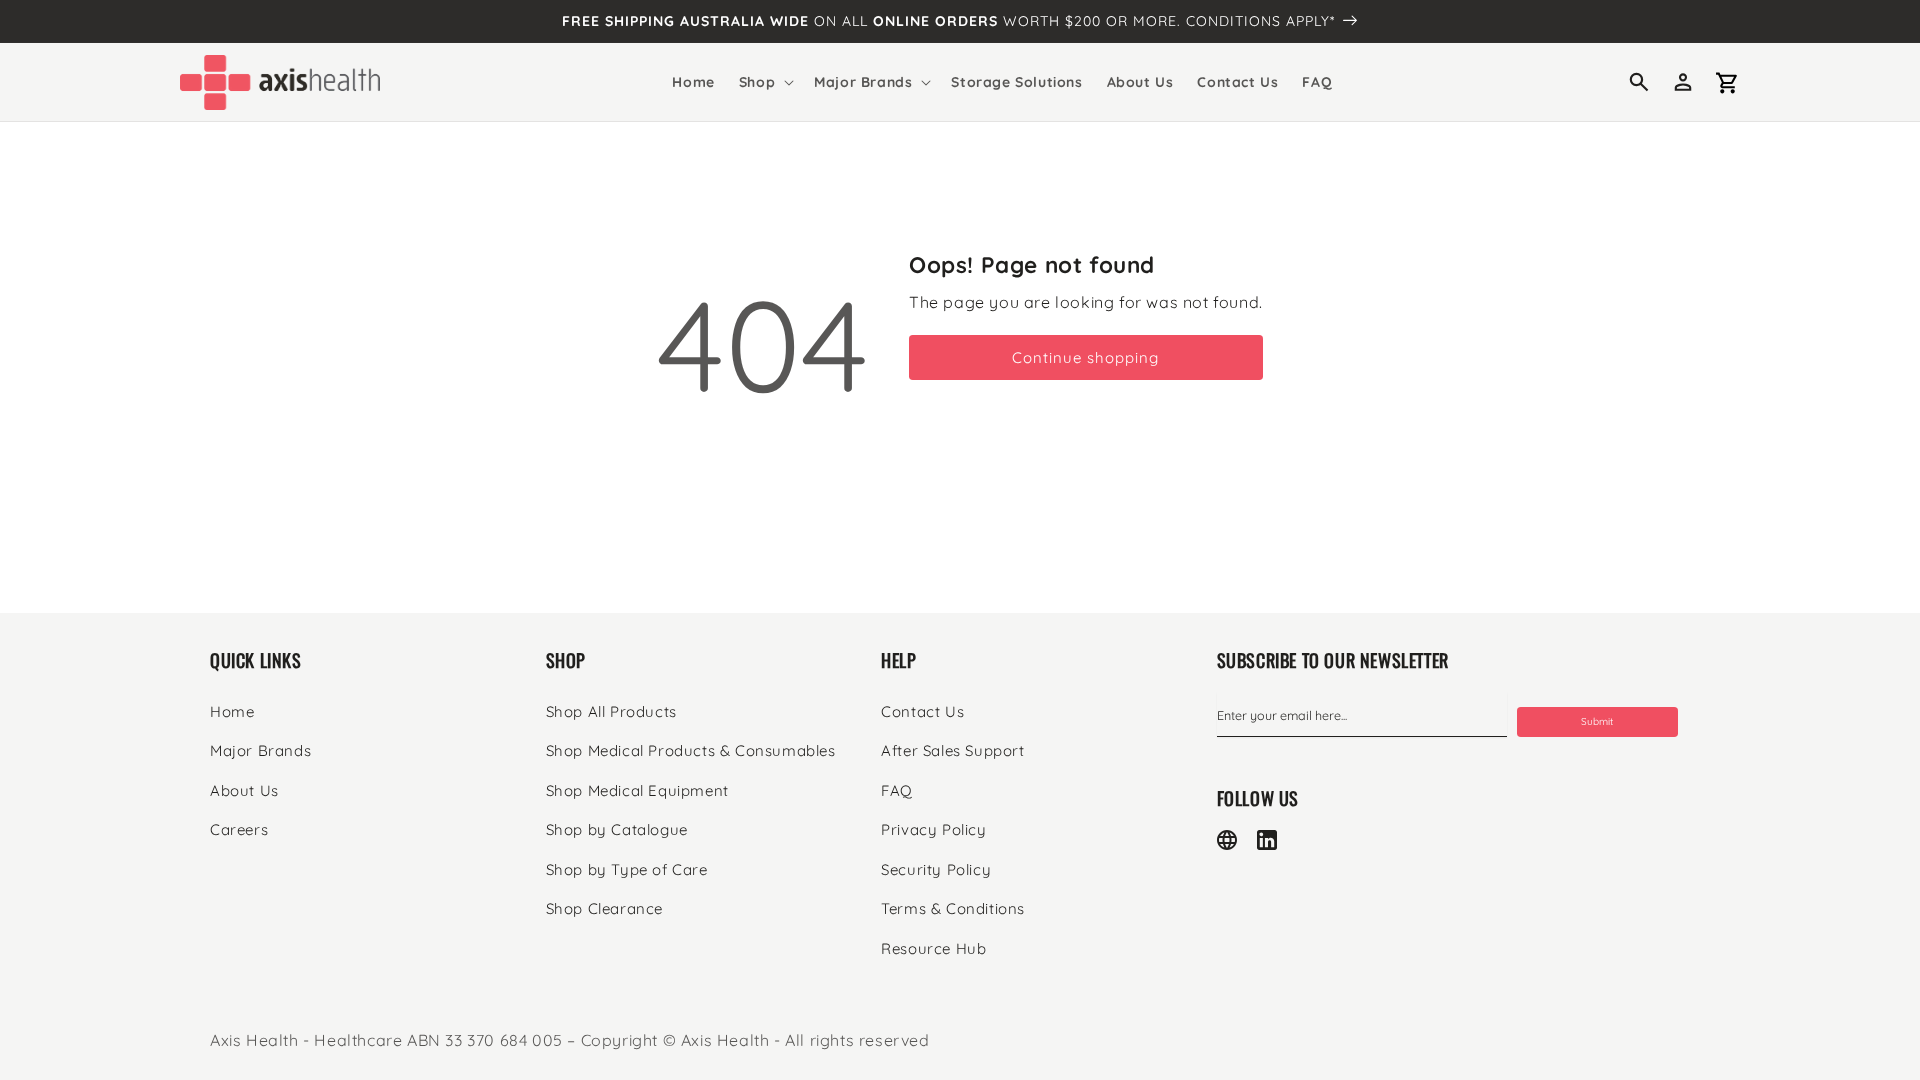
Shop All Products (611, 711)
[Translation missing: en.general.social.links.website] (1227, 840)
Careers (239, 829)
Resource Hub (933, 948)
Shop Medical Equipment (637, 790)
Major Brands (260, 750)
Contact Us (922, 711)
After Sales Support (952, 750)
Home (232, 711)
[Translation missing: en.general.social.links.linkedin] (1267, 840)
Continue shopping (1085, 357)
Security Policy (936, 869)
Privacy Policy (933, 829)
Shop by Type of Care (627, 869)
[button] (764, 82)
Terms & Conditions (953, 908)
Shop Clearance (604, 908)
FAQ (897, 790)
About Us (244, 790)
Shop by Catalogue (617, 829)
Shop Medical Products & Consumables (691, 750)
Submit (1597, 721)
